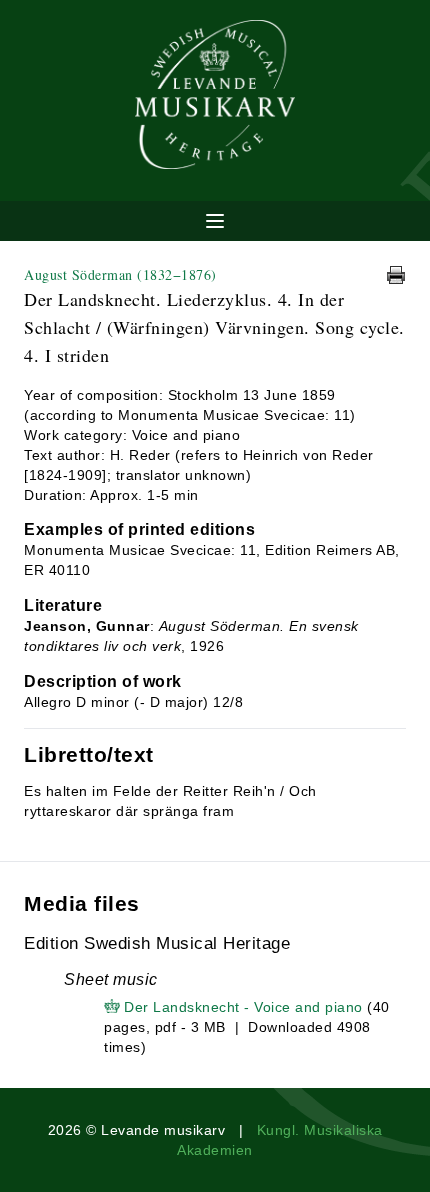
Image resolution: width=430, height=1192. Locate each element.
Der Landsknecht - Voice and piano (243, 1007)
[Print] (396, 275)
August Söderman (120, 274)
